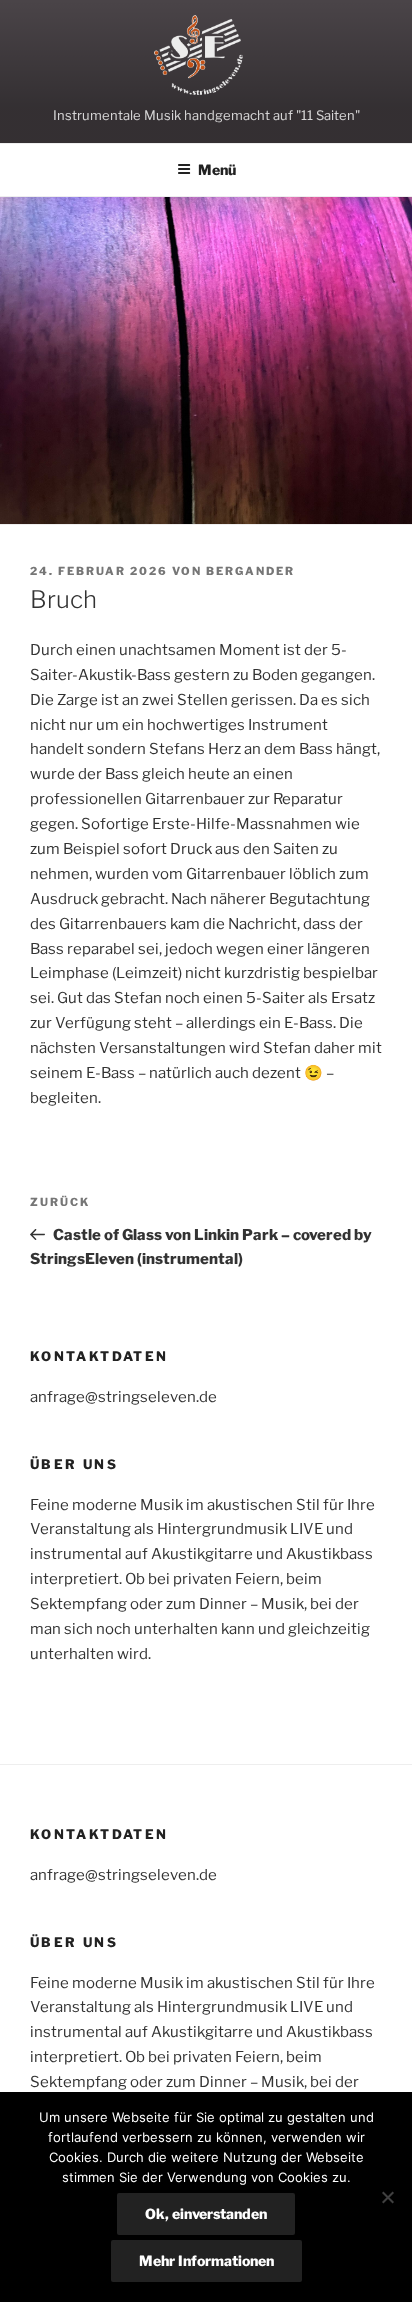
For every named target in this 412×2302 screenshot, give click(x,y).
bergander (250, 571)
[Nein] (387, 2197)
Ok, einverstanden (206, 2213)
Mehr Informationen (206, 2260)
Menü (217, 169)
